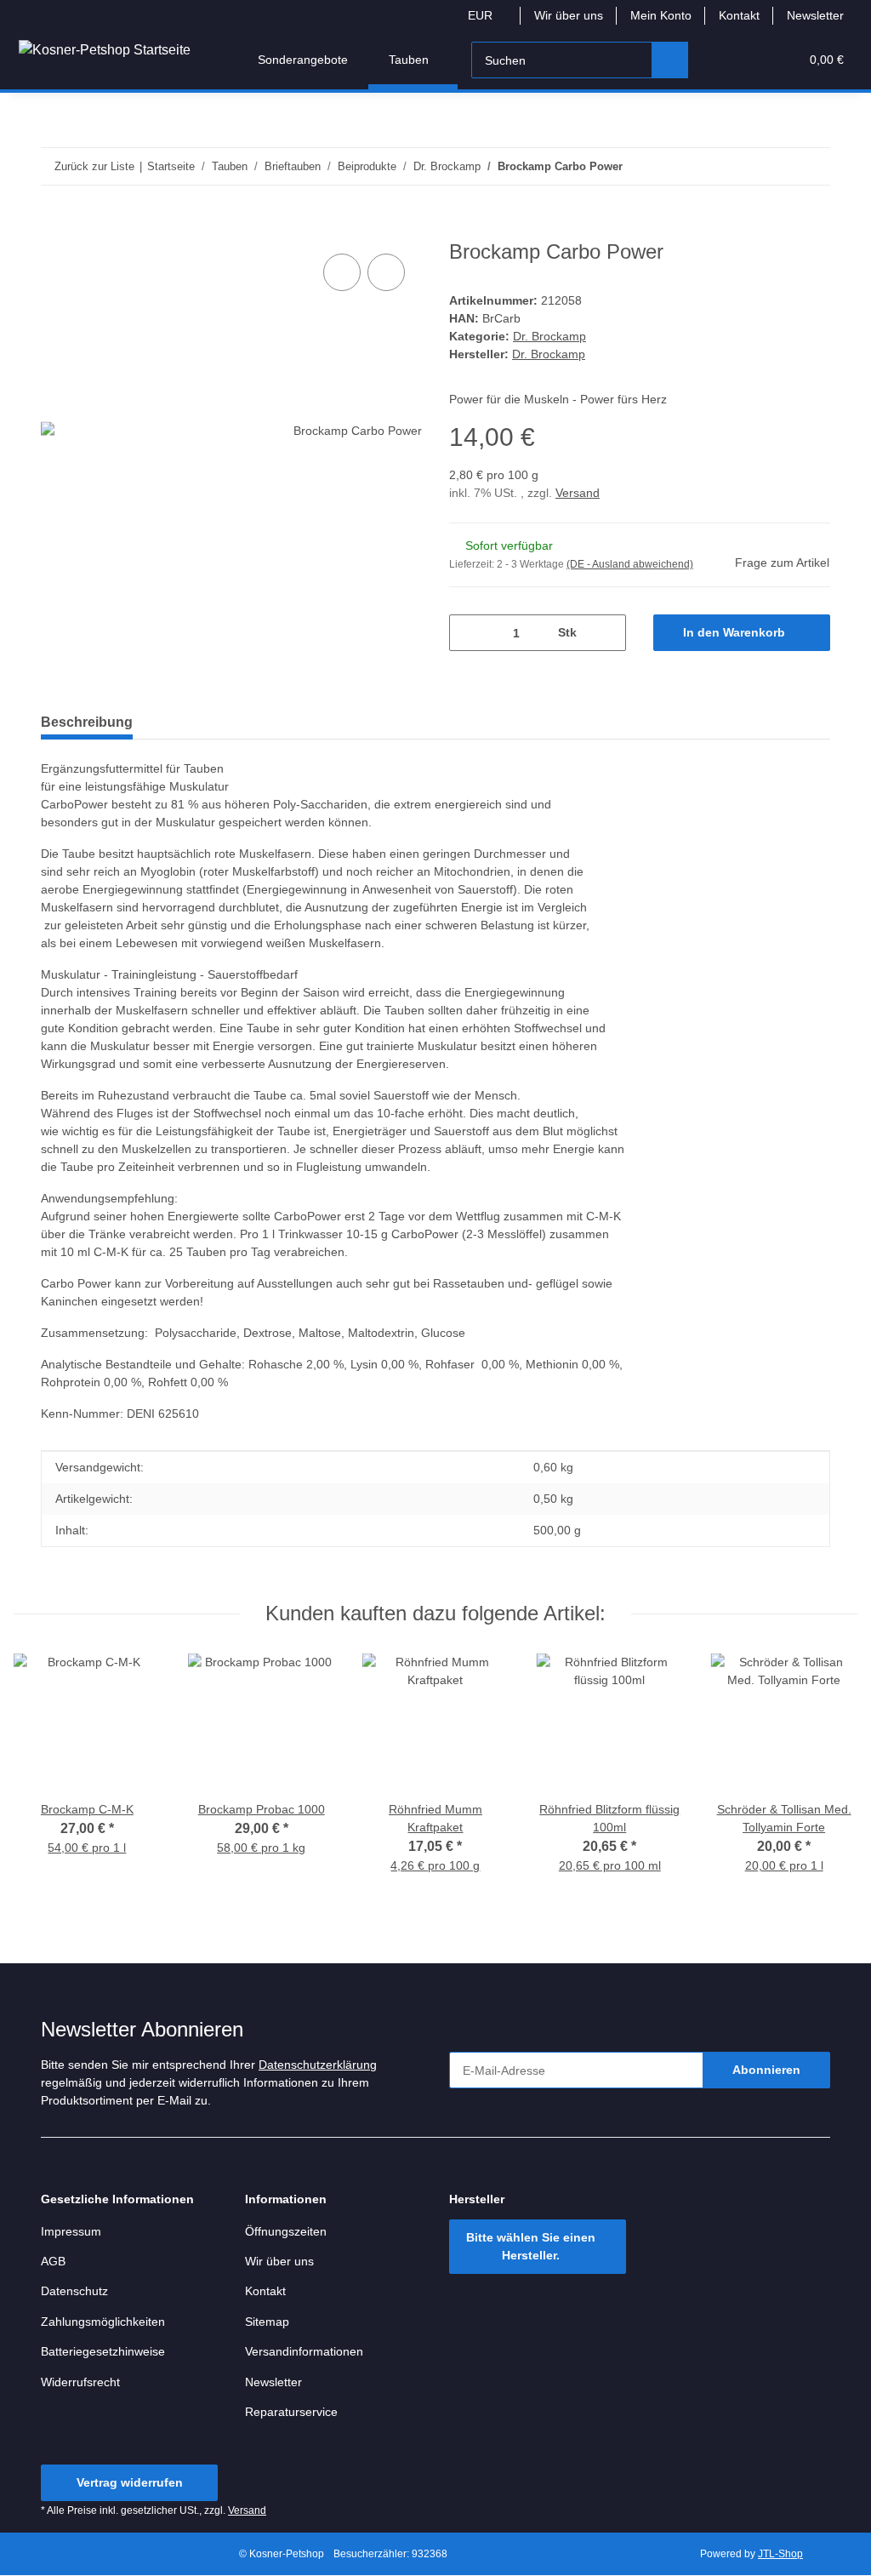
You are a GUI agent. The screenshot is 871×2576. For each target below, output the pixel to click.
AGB (53, 2261)
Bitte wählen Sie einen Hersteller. (531, 2246)
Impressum (71, 2231)
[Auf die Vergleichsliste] (342, 272)
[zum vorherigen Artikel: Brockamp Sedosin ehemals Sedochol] (775, 166)
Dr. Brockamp (549, 336)
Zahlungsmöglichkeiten (103, 2322)
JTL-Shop (780, 2554)
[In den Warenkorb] (54, 231)
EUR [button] (480, 15)
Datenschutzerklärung (318, 2065)
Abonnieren (766, 2070)
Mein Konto (661, 15)
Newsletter (815, 15)
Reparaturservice (291, 2412)
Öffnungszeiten (286, 2231)
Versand (578, 493)
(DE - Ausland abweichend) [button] (630, 564)
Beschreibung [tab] (87, 722)
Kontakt (739, 15)
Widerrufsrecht (80, 2382)
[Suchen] (670, 60)
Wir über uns (569, 15)
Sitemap (267, 2322)
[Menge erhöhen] (607, 633)
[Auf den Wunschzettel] (386, 272)
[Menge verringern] (468, 633)
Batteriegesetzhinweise (103, 2351)
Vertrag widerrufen (130, 2482)
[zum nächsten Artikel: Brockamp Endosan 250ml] (812, 166)
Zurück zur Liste (94, 166)
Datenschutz (74, 2291)
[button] (720, 60)
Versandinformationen (304, 2351)
